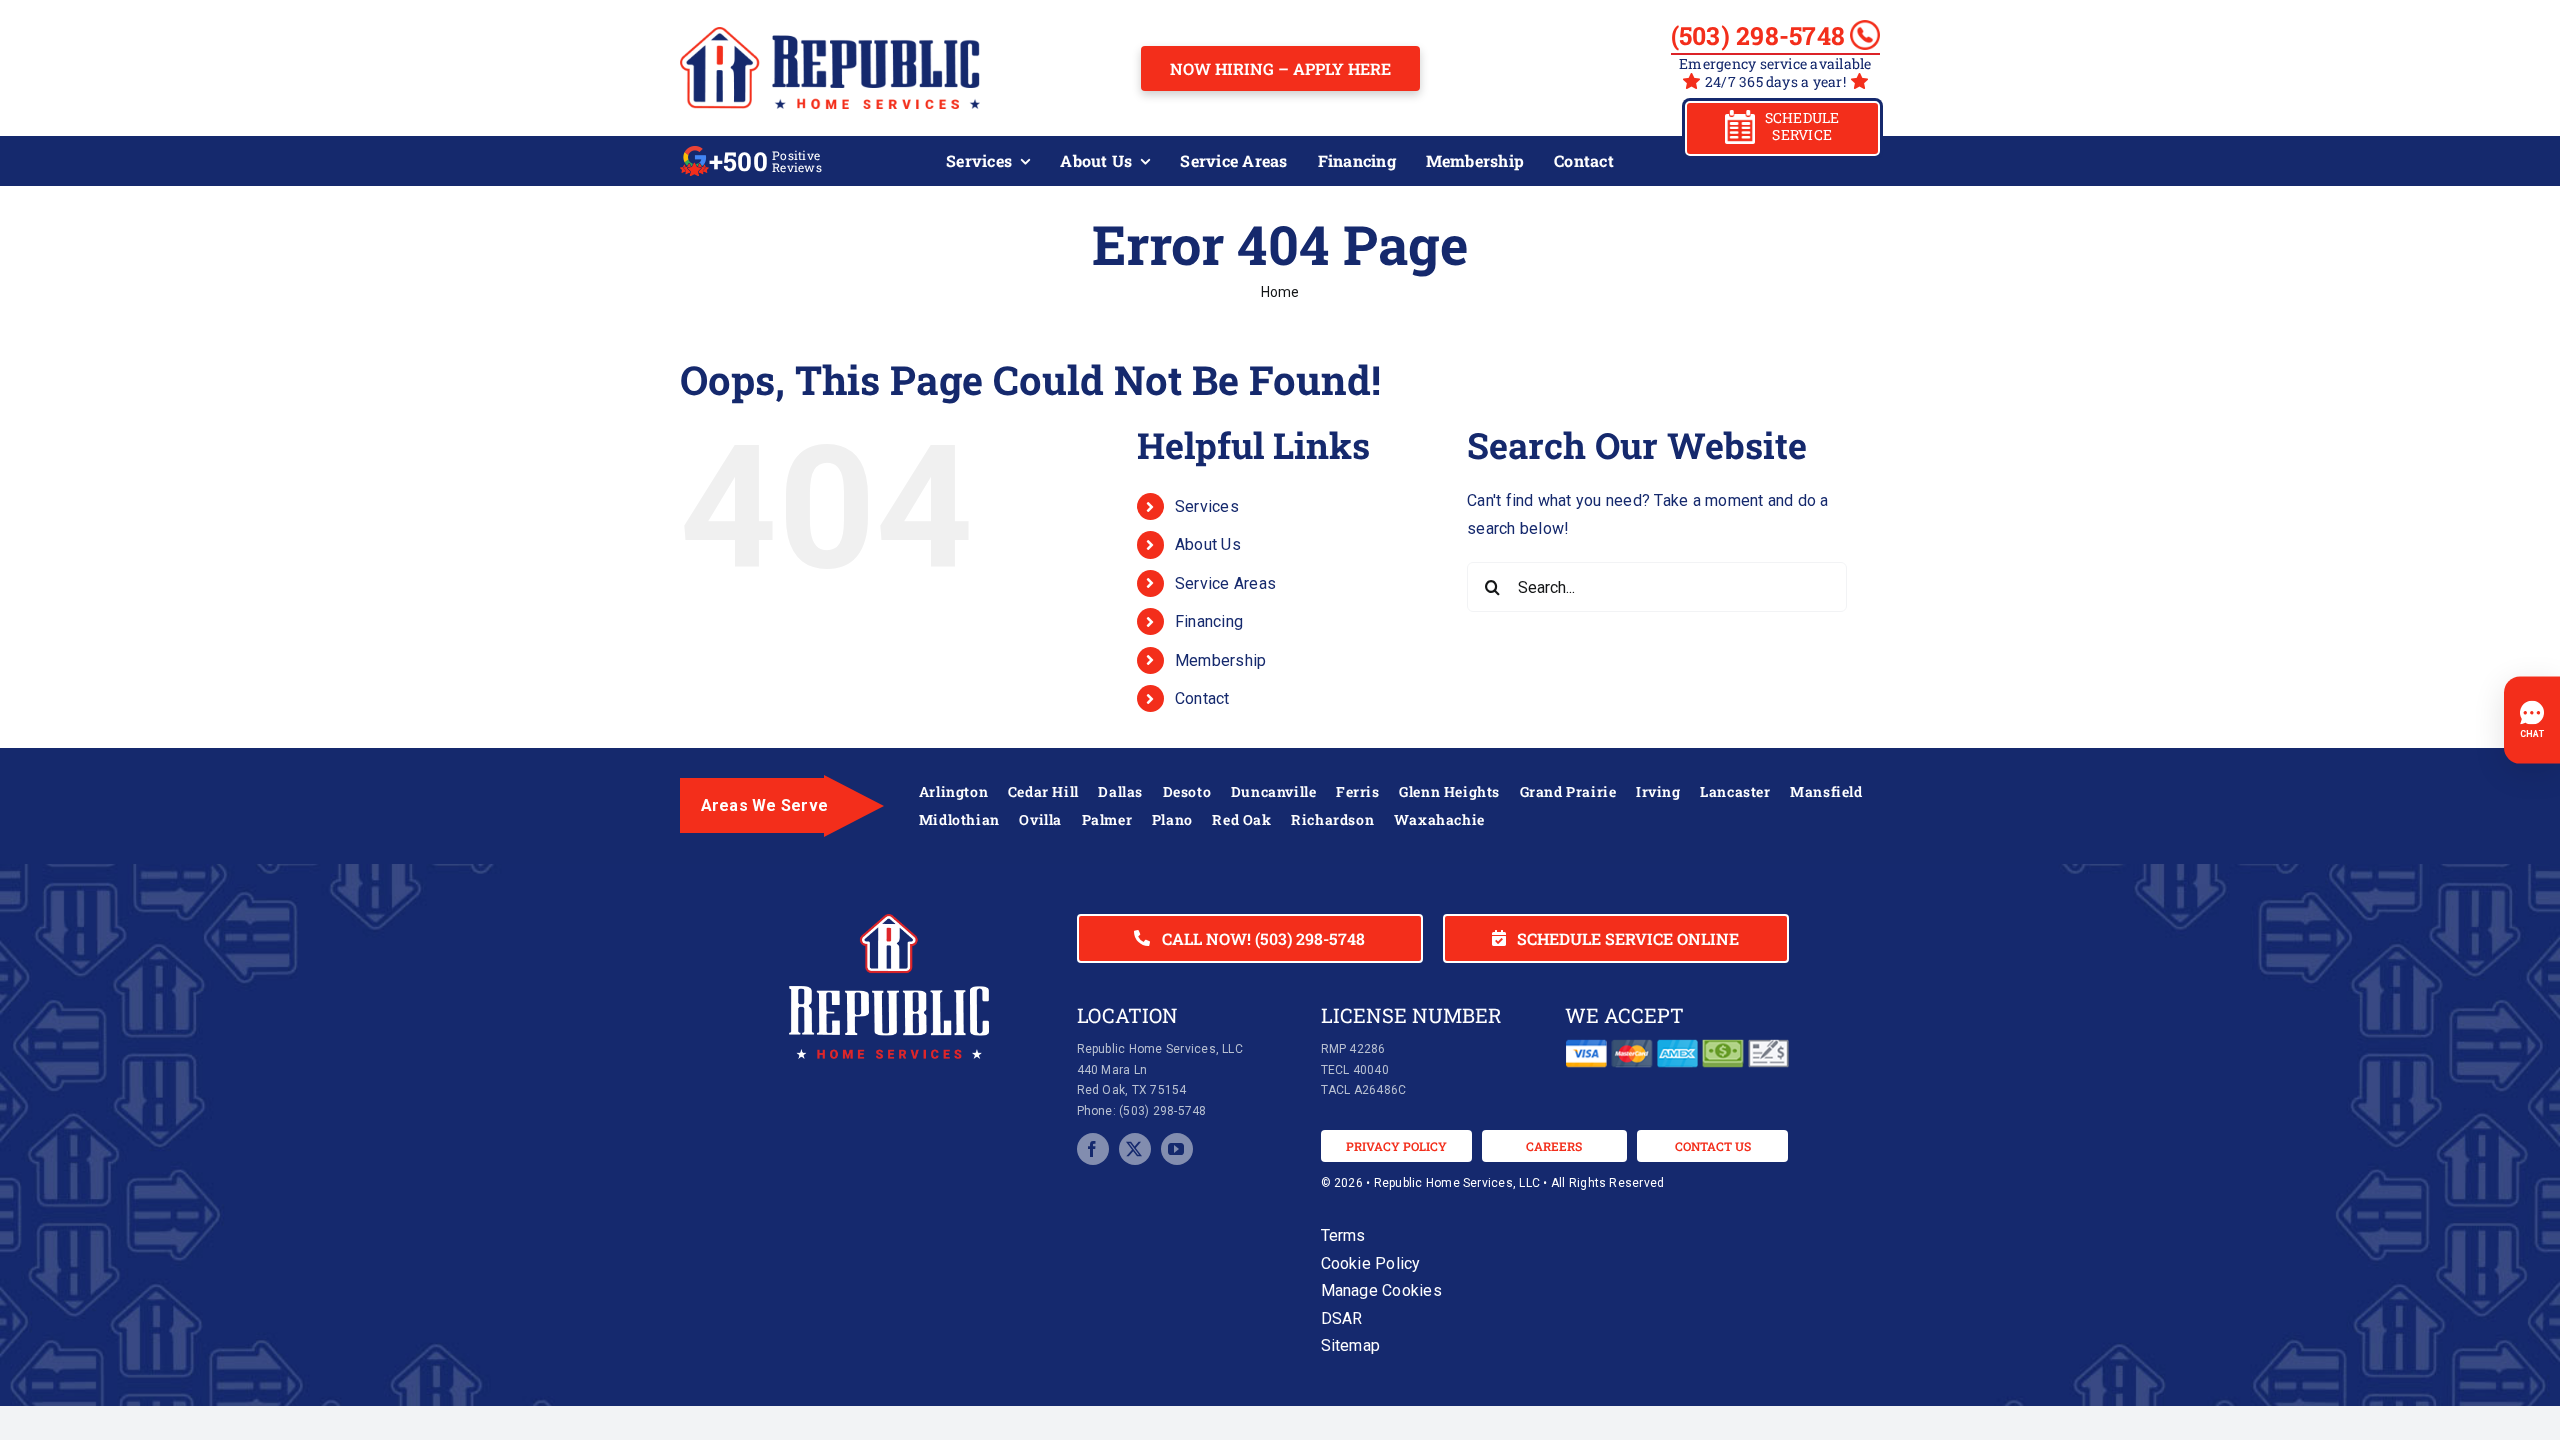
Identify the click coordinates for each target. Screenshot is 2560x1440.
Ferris (1358, 791)
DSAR (1342, 1318)
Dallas (1120, 791)
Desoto (1187, 791)
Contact (1202, 698)
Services (1207, 506)
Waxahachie (1439, 819)
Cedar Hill (1043, 791)
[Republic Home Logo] (830, 34)
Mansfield (1826, 791)
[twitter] (1135, 1149)
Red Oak (1241, 819)
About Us (1208, 544)
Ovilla (1040, 819)
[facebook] (1093, 1149)
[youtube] (1177, 1149)
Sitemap (1351, 1345)
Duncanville (1274, 791)
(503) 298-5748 (1758, 36)
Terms (1343, 1235)
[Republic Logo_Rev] (889, 921)
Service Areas (1225, 583)
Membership (1220, 660)
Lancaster (1735, 791)
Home (1280, 292)
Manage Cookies (1381, 1290)
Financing (1209, 621)
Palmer (1107, 819)
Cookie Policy (1371, 1263)
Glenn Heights (1449, 791)
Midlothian (959, 819)
